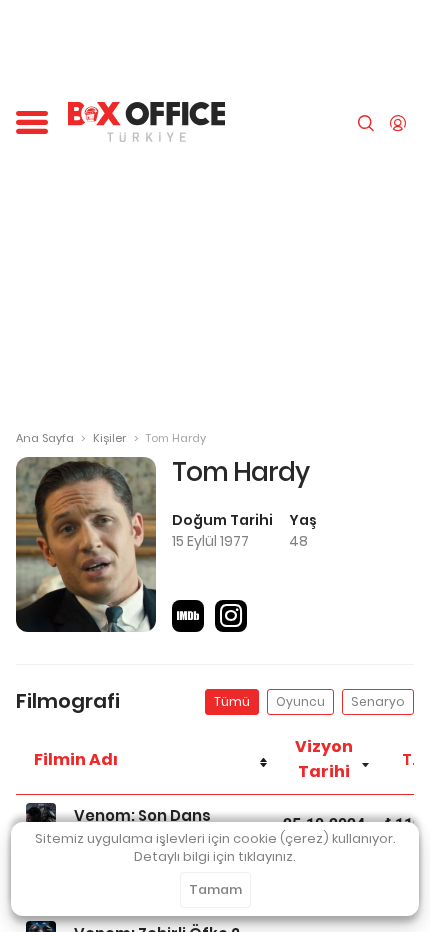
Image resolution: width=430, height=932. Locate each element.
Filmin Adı (76, 759)
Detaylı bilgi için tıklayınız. (215, 856)
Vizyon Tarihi (324, 759)
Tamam (215, 889)
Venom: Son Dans (142, 815)
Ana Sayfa (45, 438)
